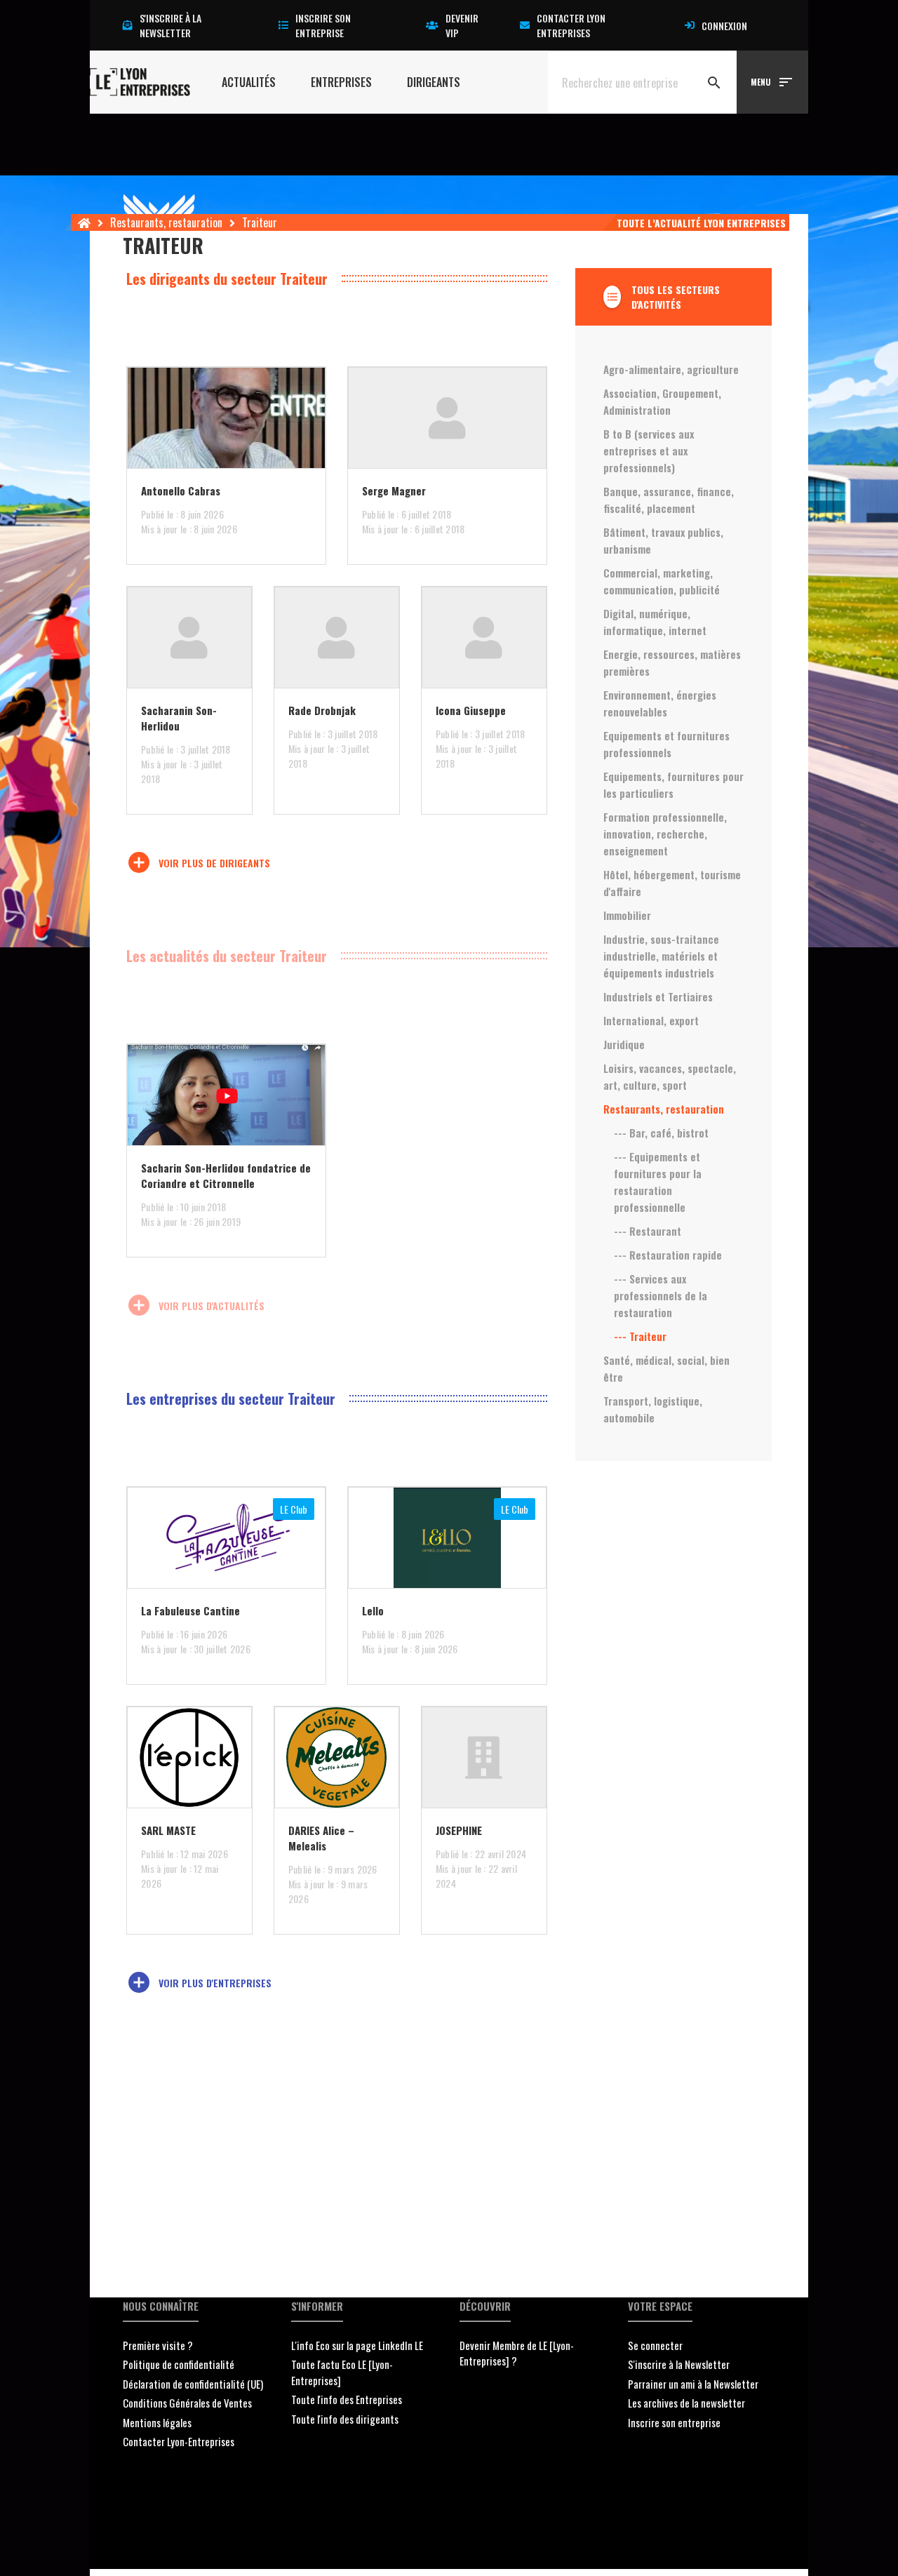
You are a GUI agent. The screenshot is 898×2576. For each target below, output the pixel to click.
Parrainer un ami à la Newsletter (693, 2384)
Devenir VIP (462, 25)
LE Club (294, 1509)
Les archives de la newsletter (686, 2403)
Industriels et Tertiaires (658, 996)
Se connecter (655, 2345)
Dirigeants (434, 82)
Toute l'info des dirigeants (345, 2419)
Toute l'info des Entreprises (347, 2399)
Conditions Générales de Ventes (187, 2403)
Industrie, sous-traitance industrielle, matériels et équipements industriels (661, 956)
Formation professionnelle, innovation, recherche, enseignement (665, 834)
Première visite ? (158, 2345)
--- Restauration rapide (668, 1255)
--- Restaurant (648, 1231)
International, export (651, 1020)
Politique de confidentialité (179, 2364)
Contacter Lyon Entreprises (571, 25)
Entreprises (341, 82)
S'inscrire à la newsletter (170, 25)
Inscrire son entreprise (323, 25)
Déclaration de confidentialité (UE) (193, 2384)
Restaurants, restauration (166, 222)
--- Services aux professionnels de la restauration (661, 1295)
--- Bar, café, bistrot (661, 1133)
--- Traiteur (640, 1336)
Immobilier (627, 915)
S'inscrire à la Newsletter (679, 2364)
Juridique (624, 1044)
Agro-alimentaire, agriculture (671, 369)
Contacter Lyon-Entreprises (179, 2441)
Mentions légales (157, 2422)
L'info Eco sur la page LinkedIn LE (357, 2345)
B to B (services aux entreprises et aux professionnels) (649, 451)
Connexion (724, 26)
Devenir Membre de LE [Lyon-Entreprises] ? (517, 2353)
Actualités (249, 82)
